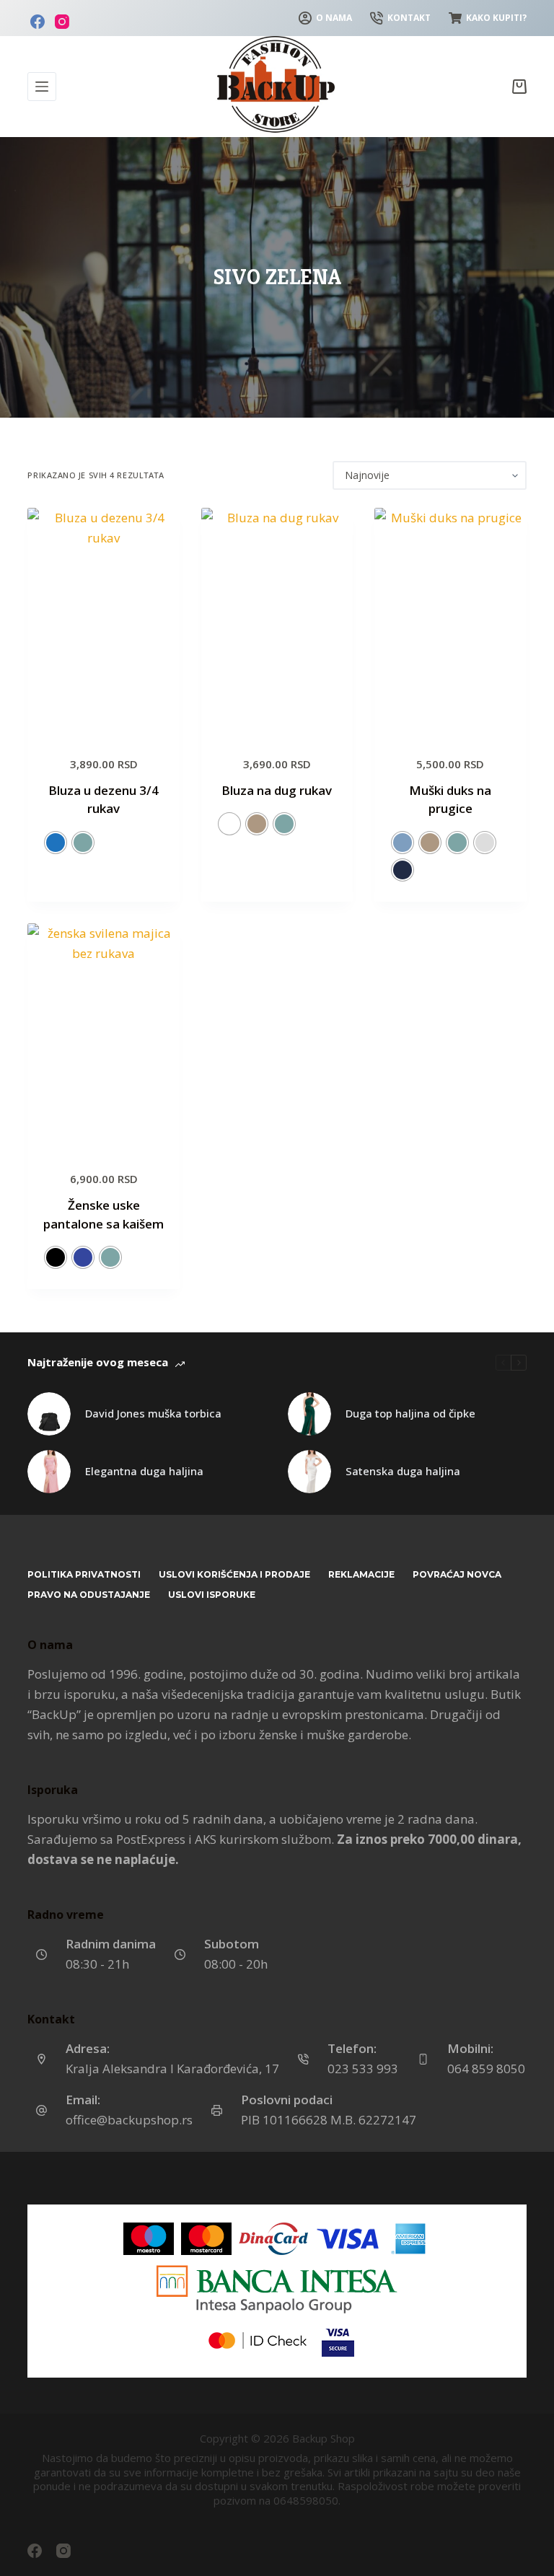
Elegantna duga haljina (144, 1471)
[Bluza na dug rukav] (277, 622)
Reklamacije (361, 1574)
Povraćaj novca (457, 1574)
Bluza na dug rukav (277, 790)
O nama (334, 18)
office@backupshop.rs (129, 2120)
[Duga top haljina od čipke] (309, 1414)
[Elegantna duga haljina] (49, 1472)
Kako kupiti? (496, 18)
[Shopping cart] (519, 87)
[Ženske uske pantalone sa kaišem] (103, 1037)
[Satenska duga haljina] (309, 1472)
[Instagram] (62, 22)
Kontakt (409, 18)
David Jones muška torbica (153, 1413)
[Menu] (42, 87)
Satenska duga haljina (403, 1471)
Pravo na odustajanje (89, 1595)
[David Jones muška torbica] (49, 1414)
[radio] (56, 843)
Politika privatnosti (84, 1574)
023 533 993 (363, 2069)
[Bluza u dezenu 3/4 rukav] (103, 622)
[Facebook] (38, 22)
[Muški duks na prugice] (450, 622)
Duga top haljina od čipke (410, 1413)
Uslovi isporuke (212, 1595)
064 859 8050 (486, 2069)
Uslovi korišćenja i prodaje (234, 1574)
